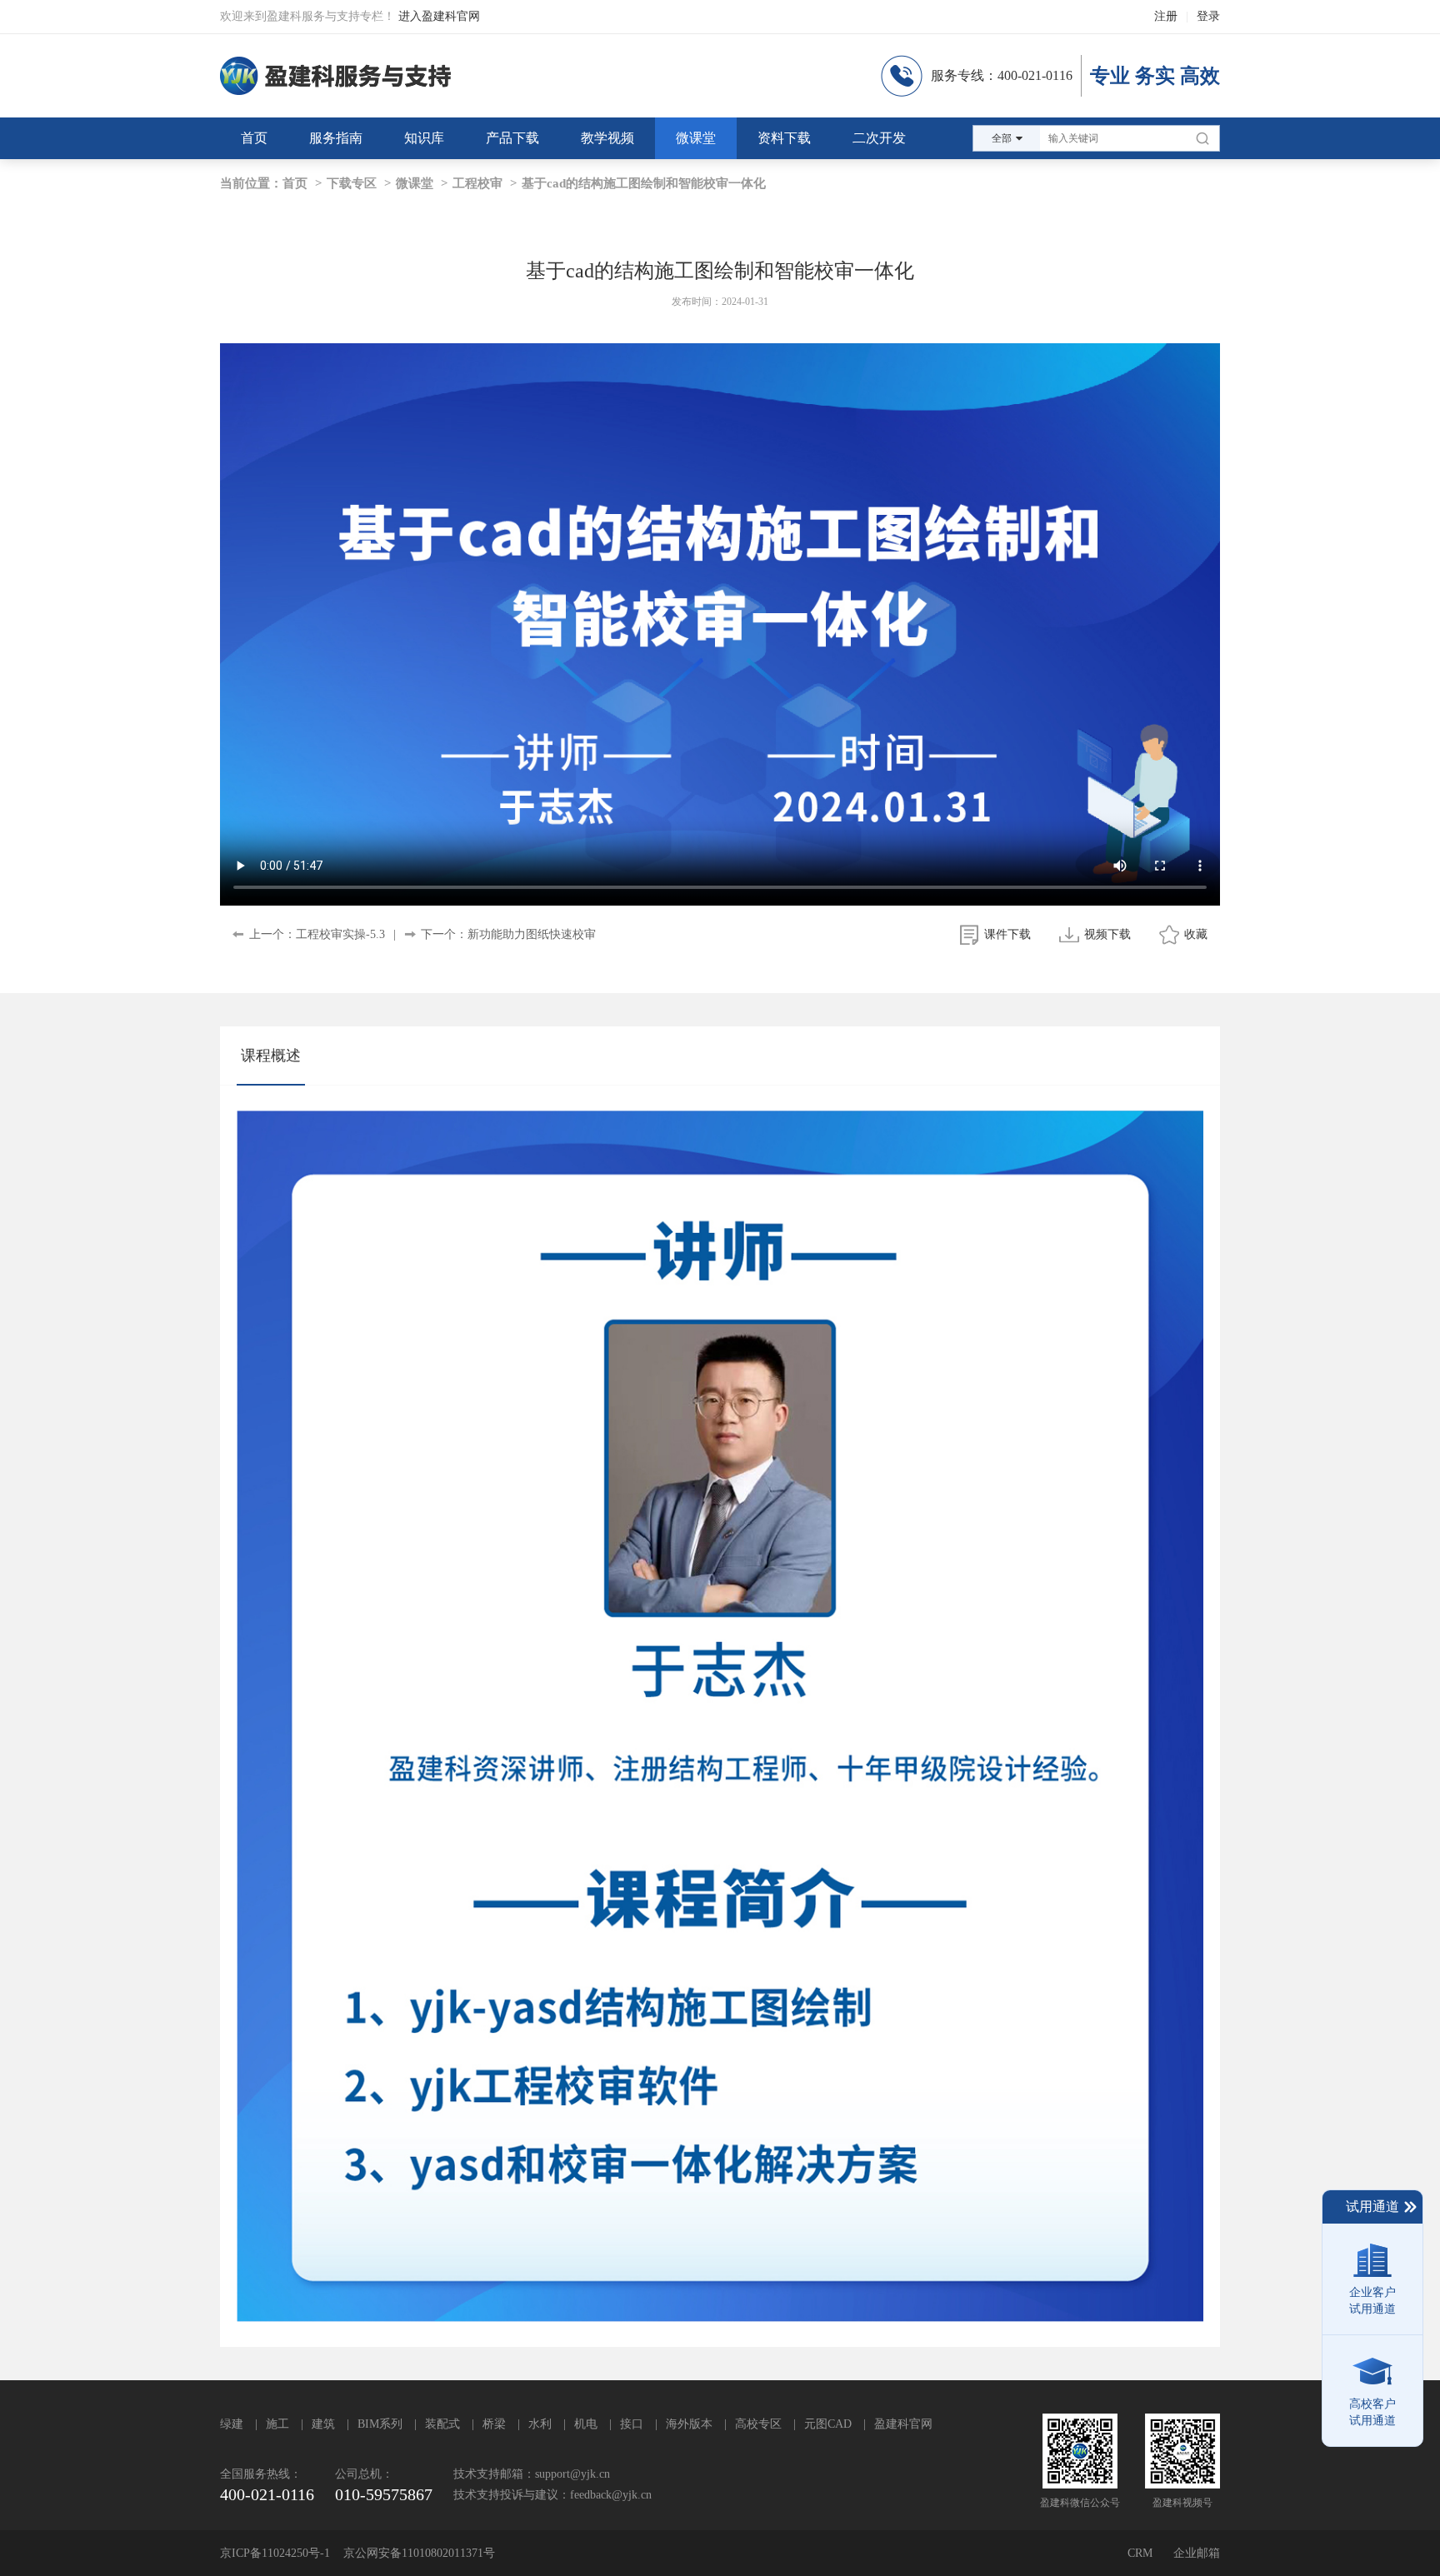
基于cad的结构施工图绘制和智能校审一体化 (644, 183)
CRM (1140, 2553)
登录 (1208, 16)
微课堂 (415, 183)
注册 (1166, 16)
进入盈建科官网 (439, 16)
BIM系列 (380, 2424)
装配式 (442, 2424)
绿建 (232, 2424)
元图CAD (828, 2424)
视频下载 (1107, 934)
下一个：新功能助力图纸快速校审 (508, 934)
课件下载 (1007, 934)
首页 (295, 183)
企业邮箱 (1197, 2553)
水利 (540, 2424)
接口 (632, 2424)
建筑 (323, 2424)
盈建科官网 (903, 2424)
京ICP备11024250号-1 (275, 2553)
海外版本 (689, 2424)
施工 (277, 2424)
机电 (586, 2424)
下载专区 (352, 183)
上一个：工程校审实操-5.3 (317, 934)
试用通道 (1372, 2207)
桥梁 (494, 2424)
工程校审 (477, 183)
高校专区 (758, 2424)
